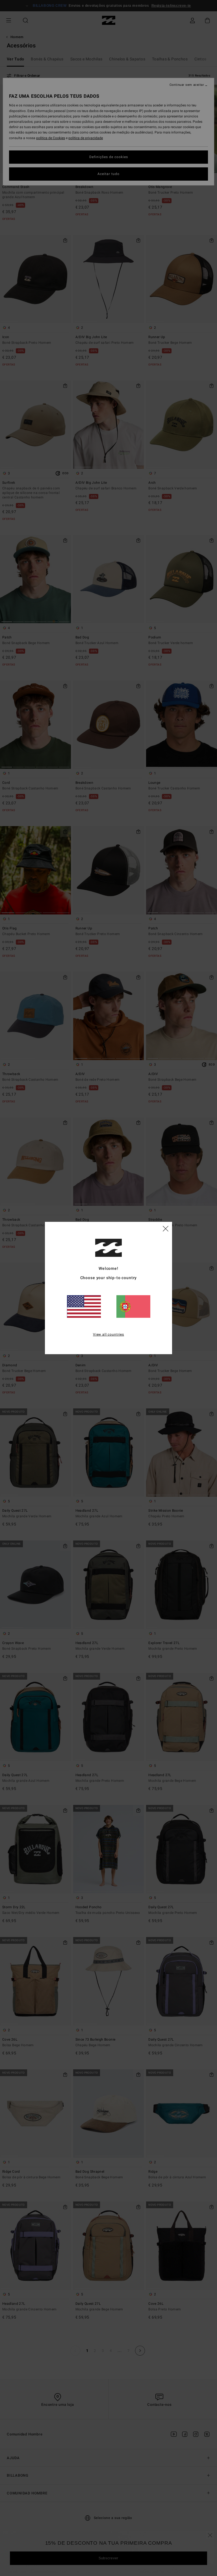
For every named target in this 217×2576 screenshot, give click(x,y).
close (166, 1228)
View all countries (108, 1334)
